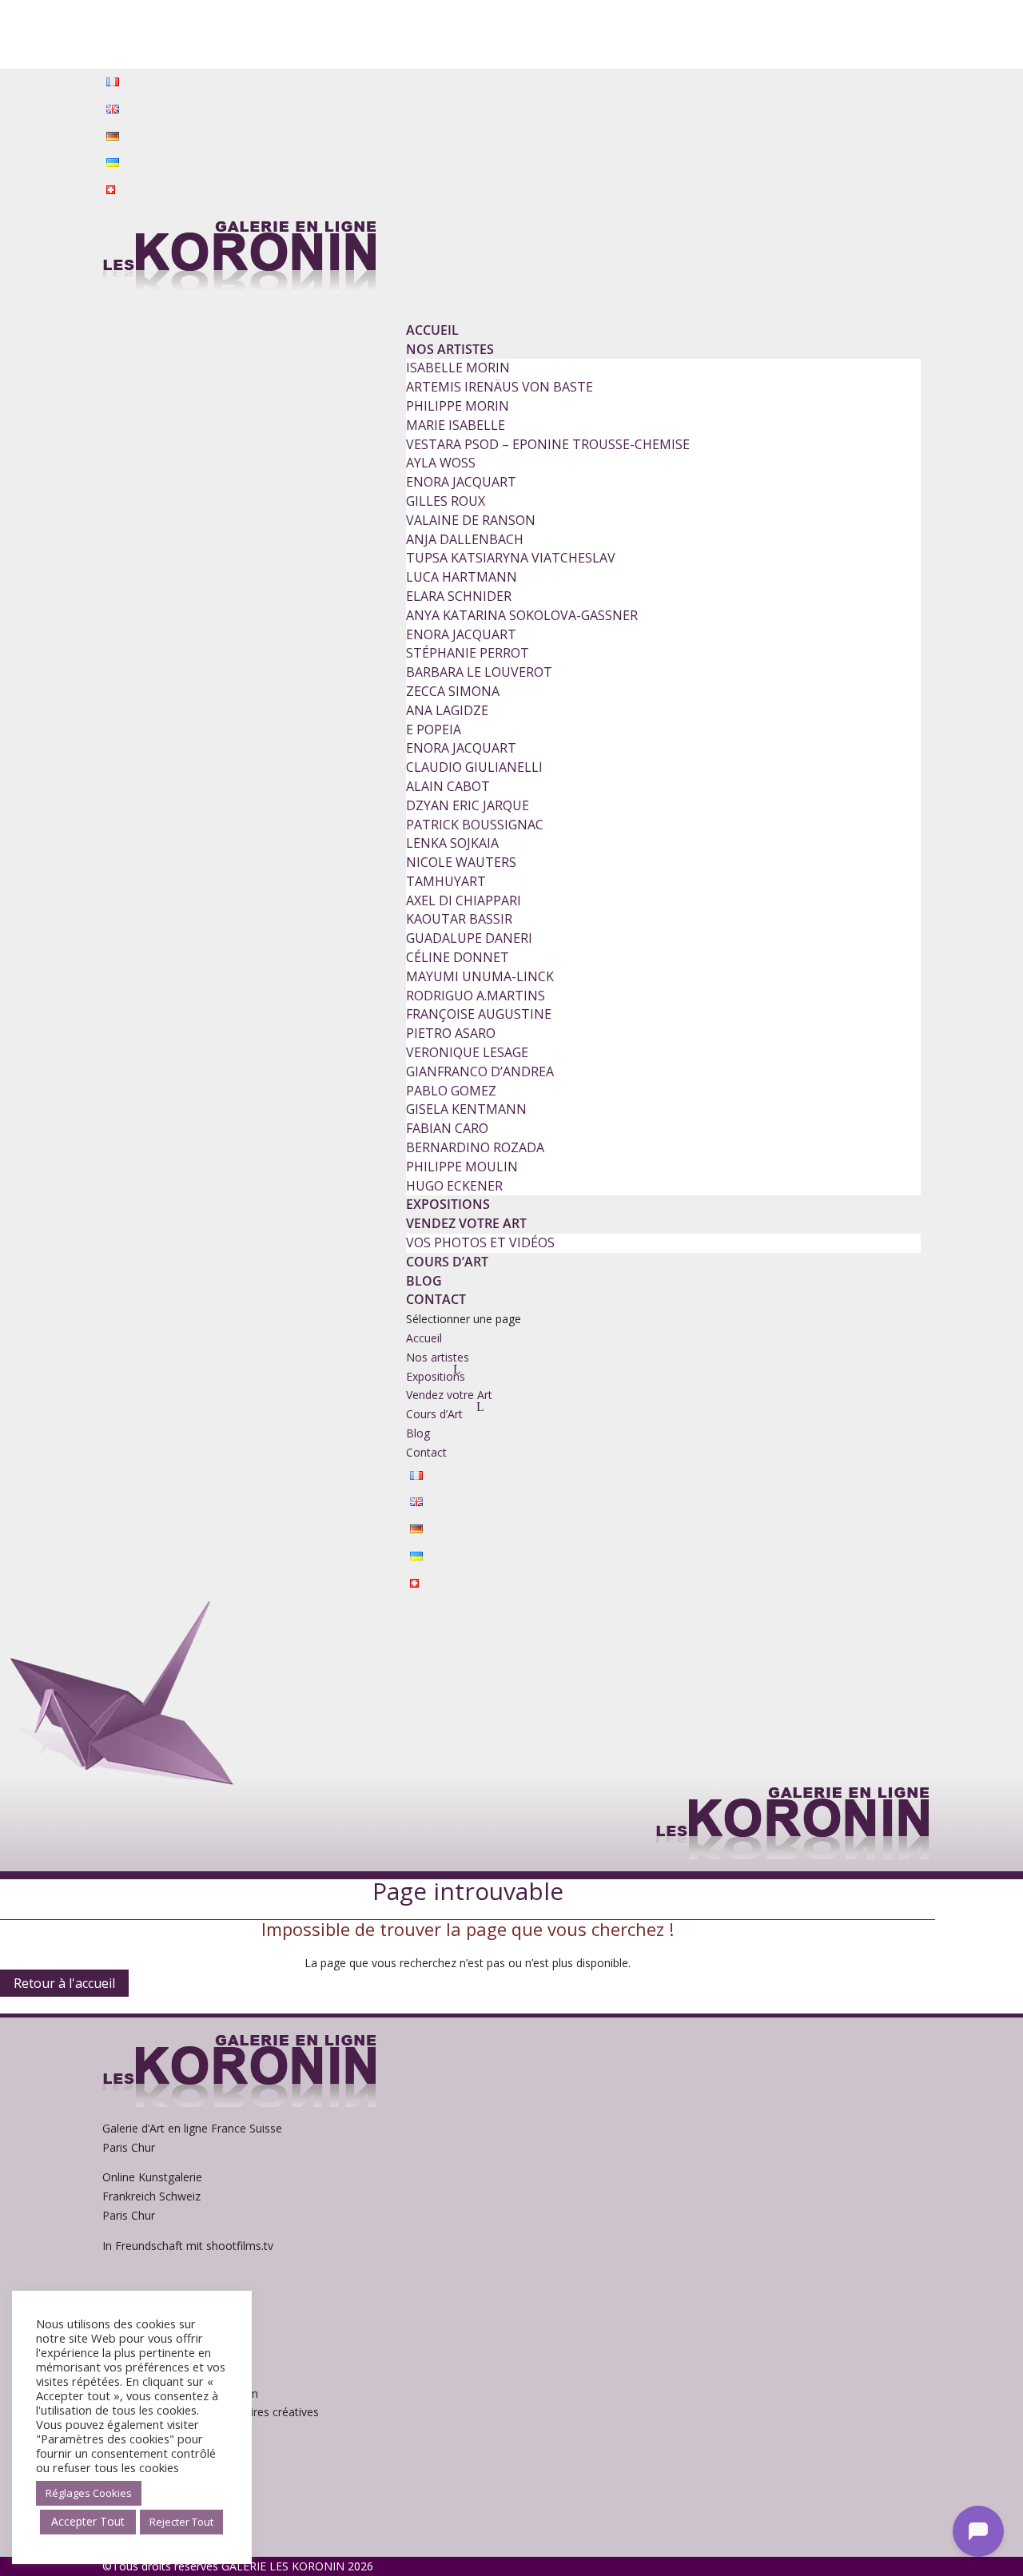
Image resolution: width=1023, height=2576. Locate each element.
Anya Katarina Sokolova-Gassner (522, 615)
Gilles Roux (446, 501)
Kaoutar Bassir (459, 919)
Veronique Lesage (467, 1052)
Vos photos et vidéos (480, 1242)
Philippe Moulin (462, 1167)
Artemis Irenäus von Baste (500, 387)
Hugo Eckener (454, 1186)
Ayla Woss (441, 463)
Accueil (432, 330)
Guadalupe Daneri (469, 938)
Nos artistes (450, 349)
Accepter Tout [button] (88, 2521)
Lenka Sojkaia (452, 843)
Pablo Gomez (451, 1091)
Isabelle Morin (458, 368)
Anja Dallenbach (465, 539)
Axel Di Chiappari (464, 900)
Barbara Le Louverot (479, 672)
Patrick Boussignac (475, 825)
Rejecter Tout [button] (181, 2522)
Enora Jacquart (461, 482)
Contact (436, 1299)
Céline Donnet (458, 957)
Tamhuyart (446, 881)
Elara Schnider (459, 596)
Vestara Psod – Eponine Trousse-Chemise (548, 444)
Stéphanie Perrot (468, 653)
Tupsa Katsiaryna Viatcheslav (511, 558)
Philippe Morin (458, 406)
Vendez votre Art (466, 1223)
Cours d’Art (447, 1262)
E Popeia (434, 729)
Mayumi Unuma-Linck (480, 976)
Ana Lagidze (447, 710)
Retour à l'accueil (64, 1983)
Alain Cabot (448, 786)
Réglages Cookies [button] (89, 2493)
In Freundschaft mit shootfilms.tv (188, 2246)
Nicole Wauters (461, 862)
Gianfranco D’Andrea (480, 1071)
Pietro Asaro (451, 1033)
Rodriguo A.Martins (476, 996)
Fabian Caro (447, 1128)
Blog (424, 1281)
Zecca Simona (453, 691)
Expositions (448, 1204)
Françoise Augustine (479, 1014)
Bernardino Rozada (475, 1147)
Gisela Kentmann (466, 1109)
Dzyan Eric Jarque (468, 805)
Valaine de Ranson (471, 520)
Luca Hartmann (462, 577)
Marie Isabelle (456, 425)
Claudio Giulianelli (474, 767)
